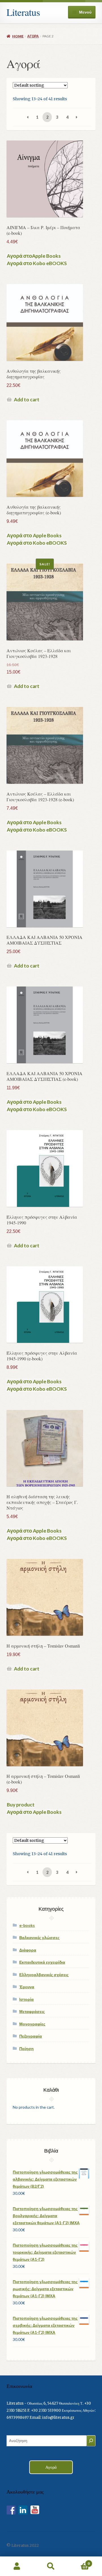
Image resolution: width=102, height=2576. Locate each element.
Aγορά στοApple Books (34, 256)
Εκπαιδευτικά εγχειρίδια (42, 1962)
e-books (27, 1925)
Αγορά (33, 36)
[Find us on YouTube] (35, 2510)
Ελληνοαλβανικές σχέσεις (44, 1975)
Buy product (21, 1805)
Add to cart (27, 400)
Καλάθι (79, 2561)
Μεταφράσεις (32, 2011)
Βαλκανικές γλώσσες (39, 1937)
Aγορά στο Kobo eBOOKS (37, 263)
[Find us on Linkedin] (23, 2510)
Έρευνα (27, 1987)
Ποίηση (26, 2048)
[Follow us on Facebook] (11, 2510)
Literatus (23, 12)
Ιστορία (26, 1999)
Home (18, 36)
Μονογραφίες (32, 2024)
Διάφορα (28, 1950)
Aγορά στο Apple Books (34, 536)
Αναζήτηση (51, 2566)
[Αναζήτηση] (91, 2441)
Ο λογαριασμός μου (17, 2566)
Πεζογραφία (31, 2036)
